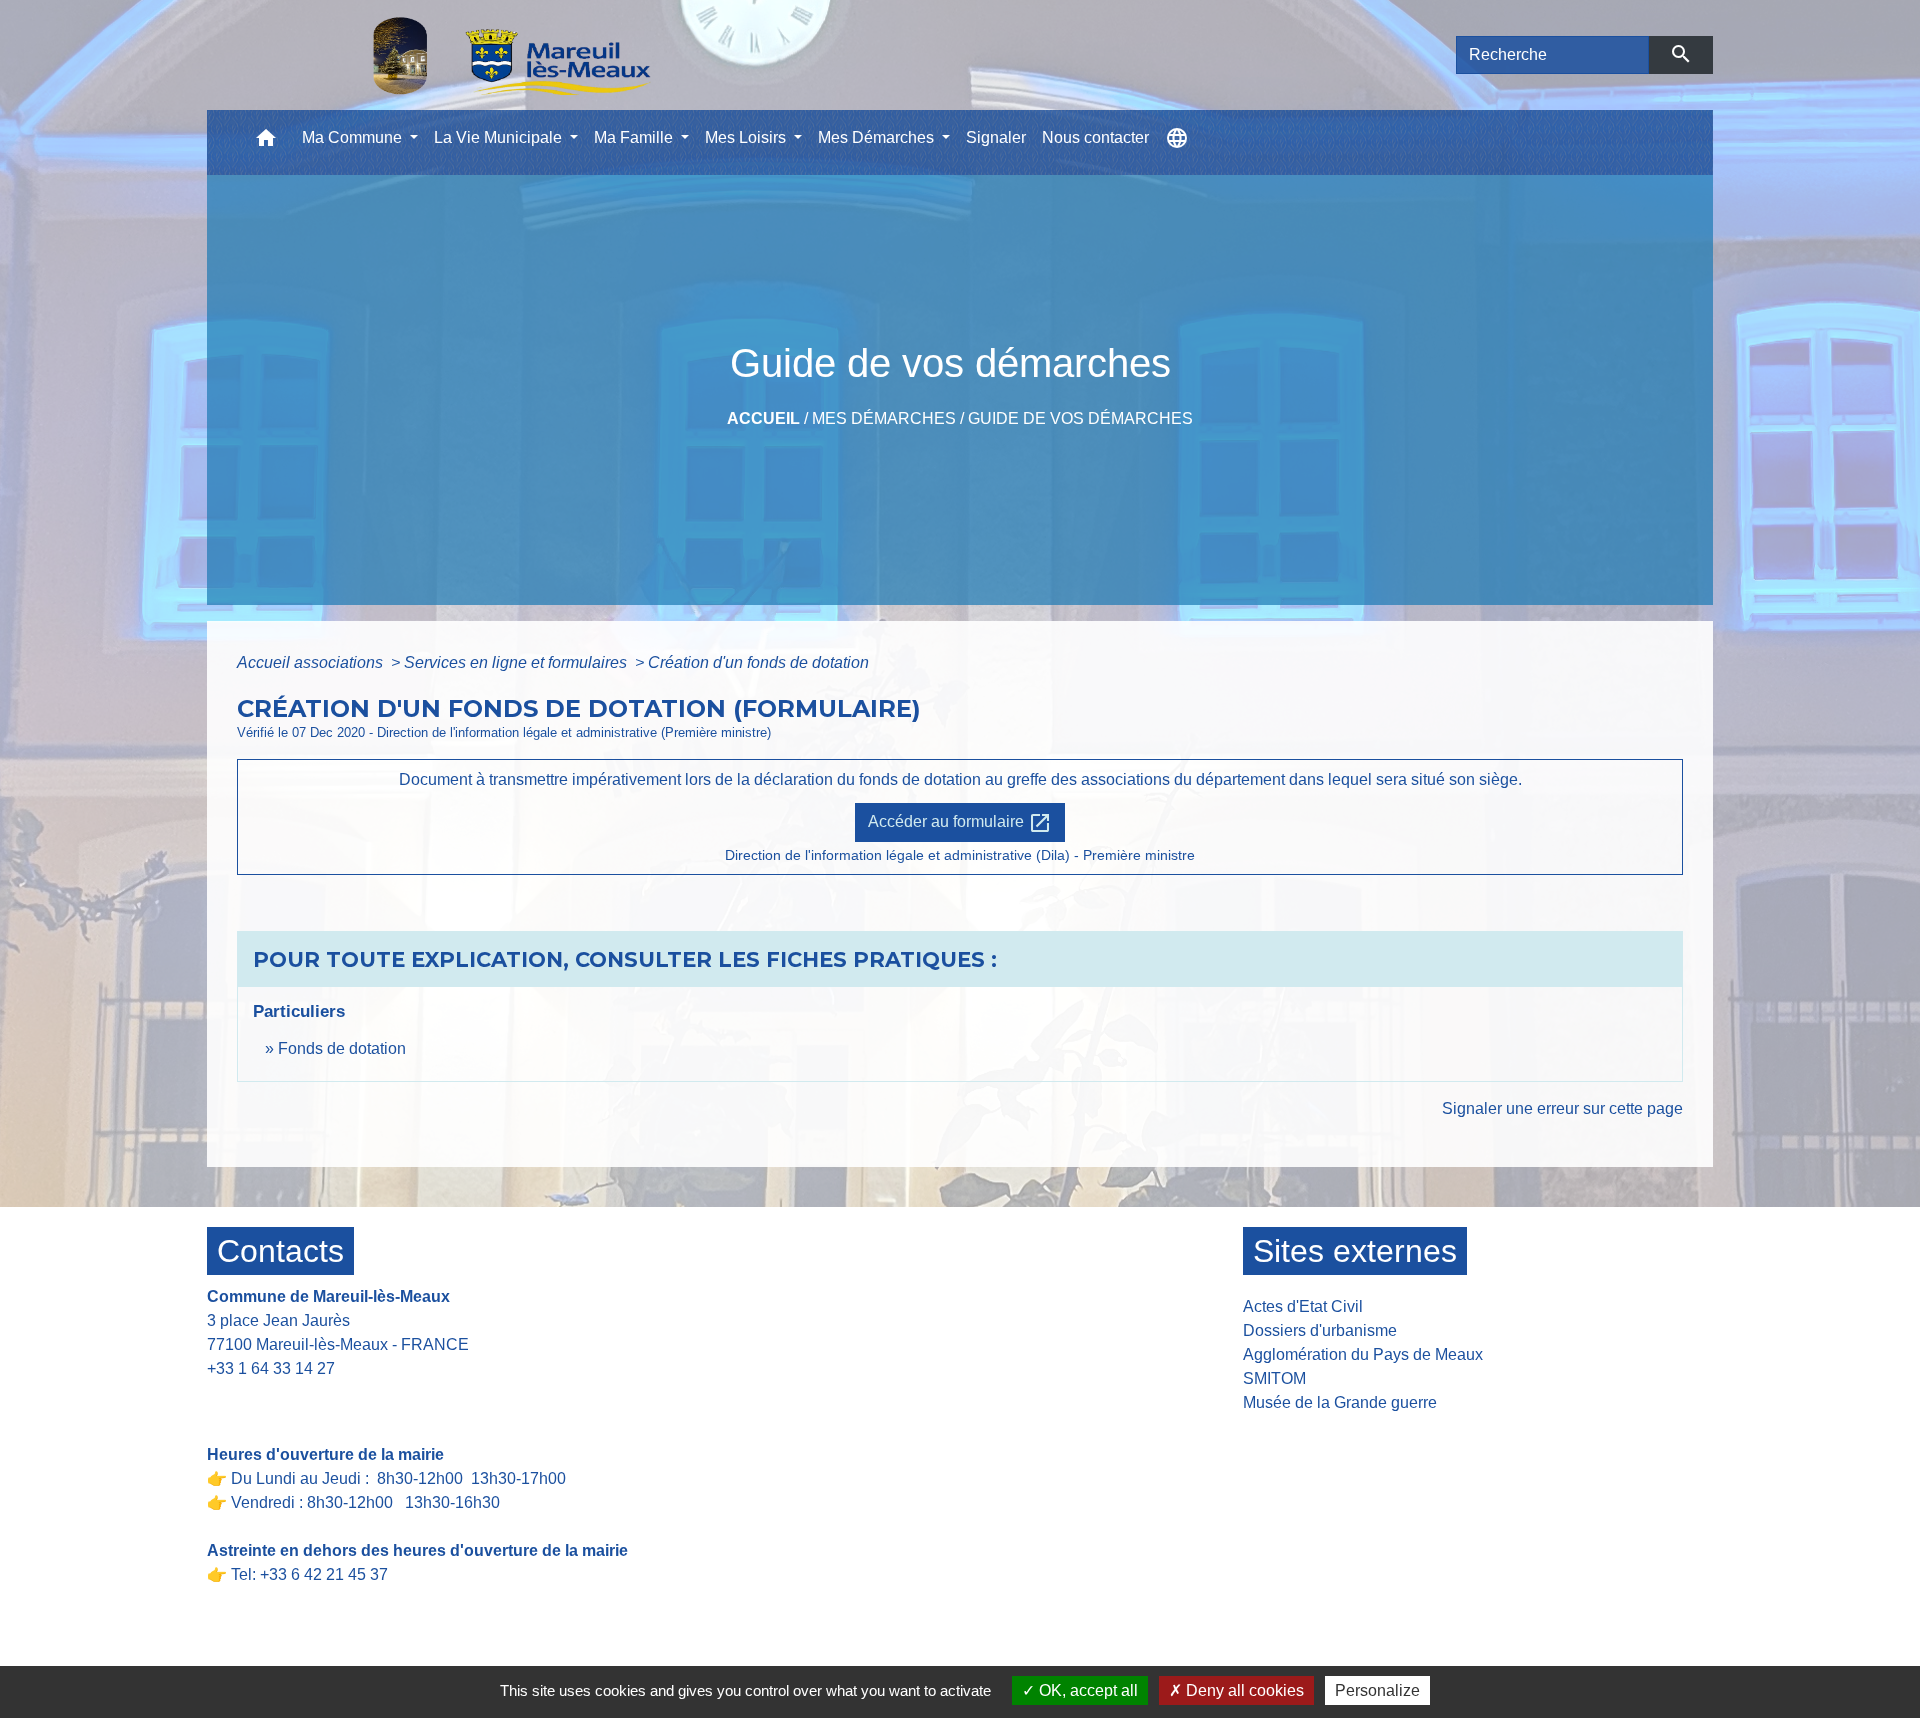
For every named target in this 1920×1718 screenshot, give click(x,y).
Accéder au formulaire (960, 823)
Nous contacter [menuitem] (1095, 137)
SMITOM (1274, 1378)
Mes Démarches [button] (878, 137)
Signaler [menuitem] (996, 137)
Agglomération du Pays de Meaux (1363, 1354)
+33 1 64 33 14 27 (271, 1368)
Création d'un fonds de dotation (758, 662)
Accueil (763, 418)
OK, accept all (1086, 1690)
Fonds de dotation (342, 1048)
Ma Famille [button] (635, 137)
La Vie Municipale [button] (500, 137)
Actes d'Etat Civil (1303, 1306)
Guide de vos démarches (1080, 418)
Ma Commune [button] (354, 137)
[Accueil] (460, 55)
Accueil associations (312, 662)
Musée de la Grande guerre (1340, 1402)
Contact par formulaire (298, 1399)
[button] (266, 142)
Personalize (1377, 1690)
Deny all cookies (1243, 1690)
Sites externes (1355, 1251)
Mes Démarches (884, 418)
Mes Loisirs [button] (747, 137)
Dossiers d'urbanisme (1320, 1330)
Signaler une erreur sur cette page (1562, 1108)
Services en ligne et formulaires (517, 662)
